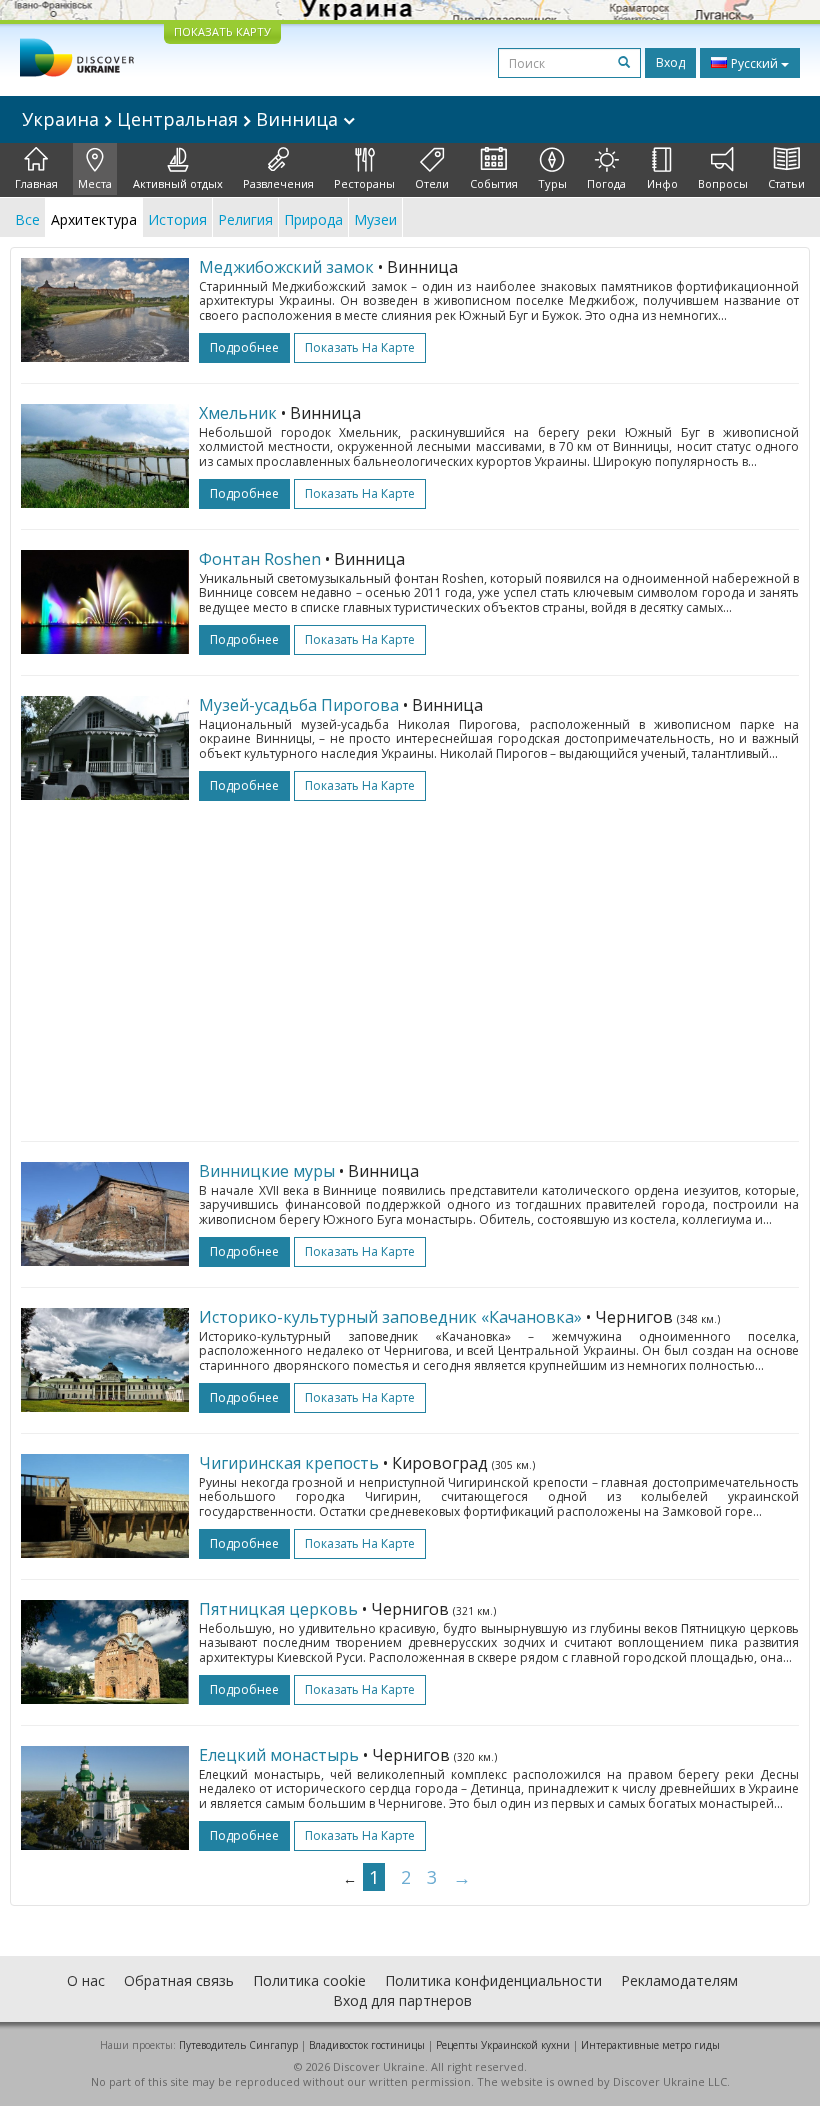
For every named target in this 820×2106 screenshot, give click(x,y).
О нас (86, 1980)
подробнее (244, 347)
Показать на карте (360, 347)
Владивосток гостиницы (367, 2045)
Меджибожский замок (286, 267)
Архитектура (94, 219)
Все (27, 219)
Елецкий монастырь (279, 1755)
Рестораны (364, 183)
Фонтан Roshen (260, 559)
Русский (754, 63)
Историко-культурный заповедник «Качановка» (390, 1317)
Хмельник (238, 413)
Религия (245, 219)
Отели (432, 183)
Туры (552, 183)
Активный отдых (178, 183)
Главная (36, 183)
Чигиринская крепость (289, 1463)
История (177, 219)
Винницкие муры (267, 1171)
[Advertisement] (410, 961)
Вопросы (723, 183)
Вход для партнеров (402, 2000)
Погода (606, 183)
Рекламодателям (679, 1980)
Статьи (786, 183)
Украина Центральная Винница (182, 119)
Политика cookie (309, 1980)
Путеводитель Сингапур (238, 2045)
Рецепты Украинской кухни (503, 2045)
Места (95, 183)
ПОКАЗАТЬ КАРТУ (222, 31)
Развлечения (278, 183)
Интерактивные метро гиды (650, 2045)
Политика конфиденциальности (493, 1980)
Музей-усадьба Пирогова (299, 705)
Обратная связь (179, 1980)
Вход (670, 62)
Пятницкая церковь (278, 1609)
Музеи (375, 219)
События (494, 183)
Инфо (662, 183)
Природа (313, 219)
